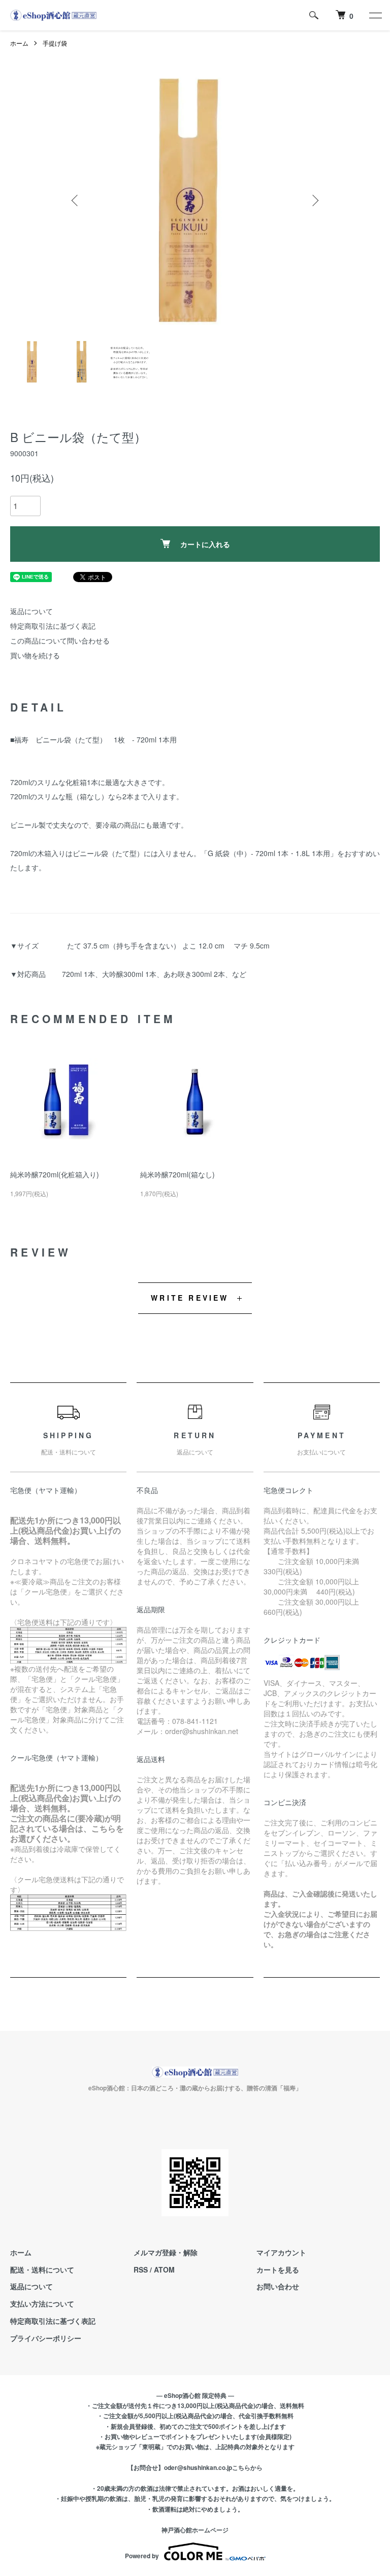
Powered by (142, 2556)
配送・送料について (42, 2269)
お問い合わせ (278, 2286)
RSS (141, 2269)
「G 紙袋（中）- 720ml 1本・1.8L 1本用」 (269, 853)
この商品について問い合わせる (60, 640)
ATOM (164, 2269)
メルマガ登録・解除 (166, 2252)
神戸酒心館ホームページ (195, 2530)
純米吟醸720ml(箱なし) (177, 1174)
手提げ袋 (55, 43)
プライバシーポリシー (46, 2338)
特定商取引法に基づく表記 (53, 626)
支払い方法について (42, 2303)
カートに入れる (205, 544)
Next (314, 200)
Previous (76, 200)
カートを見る (278, 2269)
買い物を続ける (35, 655)
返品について (31, 611)
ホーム (19, 43)
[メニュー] (375, 15)
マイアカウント (281, 2252)
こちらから (247, 2467)
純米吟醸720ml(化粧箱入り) (55, 1174)
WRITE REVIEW (190, 1298)
